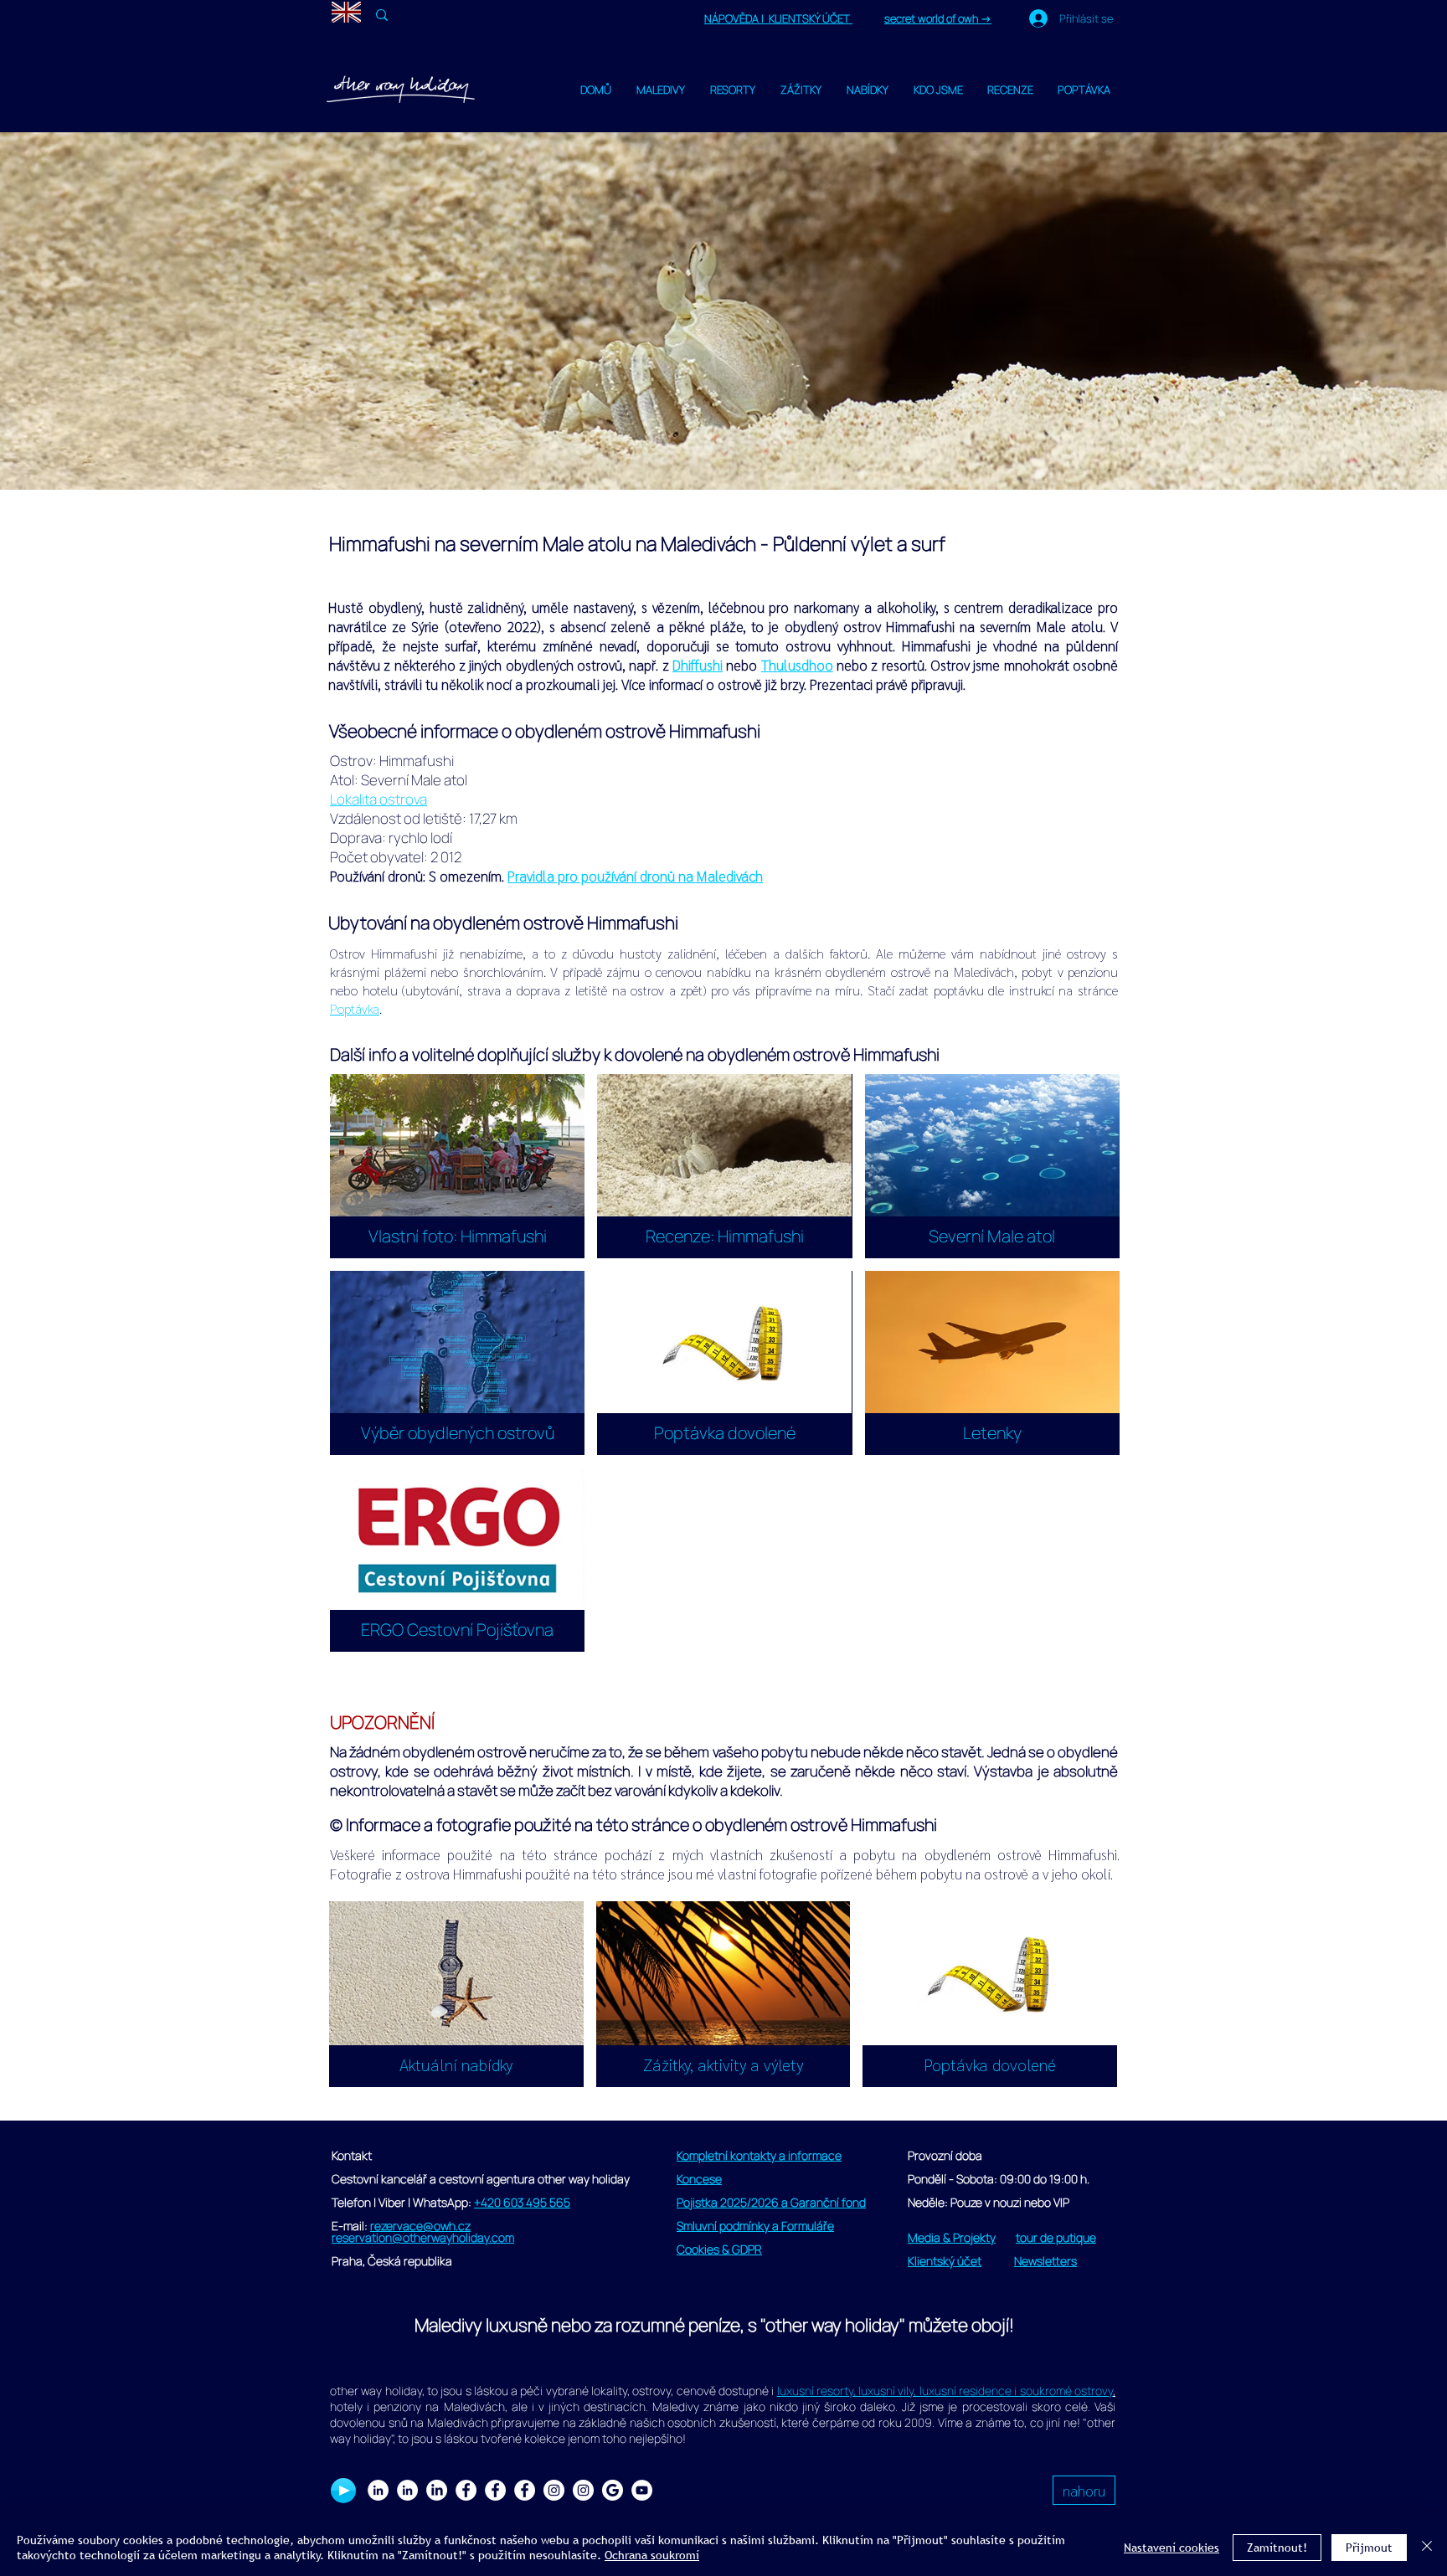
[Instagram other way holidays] (583, 2490)
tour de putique (1056, 2237)
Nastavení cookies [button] (1172, 2548)
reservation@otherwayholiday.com (423, 2237)
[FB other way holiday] (495, 2490)
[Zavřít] (1427, 2548)
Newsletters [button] (1045, 2261)
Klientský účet (945, 2261)
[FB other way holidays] (525, 2490)
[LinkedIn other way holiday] (407, 2490)
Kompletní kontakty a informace (759, 2155)
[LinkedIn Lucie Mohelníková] (378, 2490)
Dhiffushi (698, 665)
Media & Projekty (952, 2237)
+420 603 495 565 (522, 2202)
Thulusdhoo (797, 665)
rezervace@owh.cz (420, 2226)
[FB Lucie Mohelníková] (466, 2490)
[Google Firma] (613, 2490)
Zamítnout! (1277, 2548)
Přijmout (1369, 2548)
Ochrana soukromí (652, 2555)
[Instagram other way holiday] (554, 2490)
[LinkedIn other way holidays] (437, 2490)
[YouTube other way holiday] (642, 2490)
